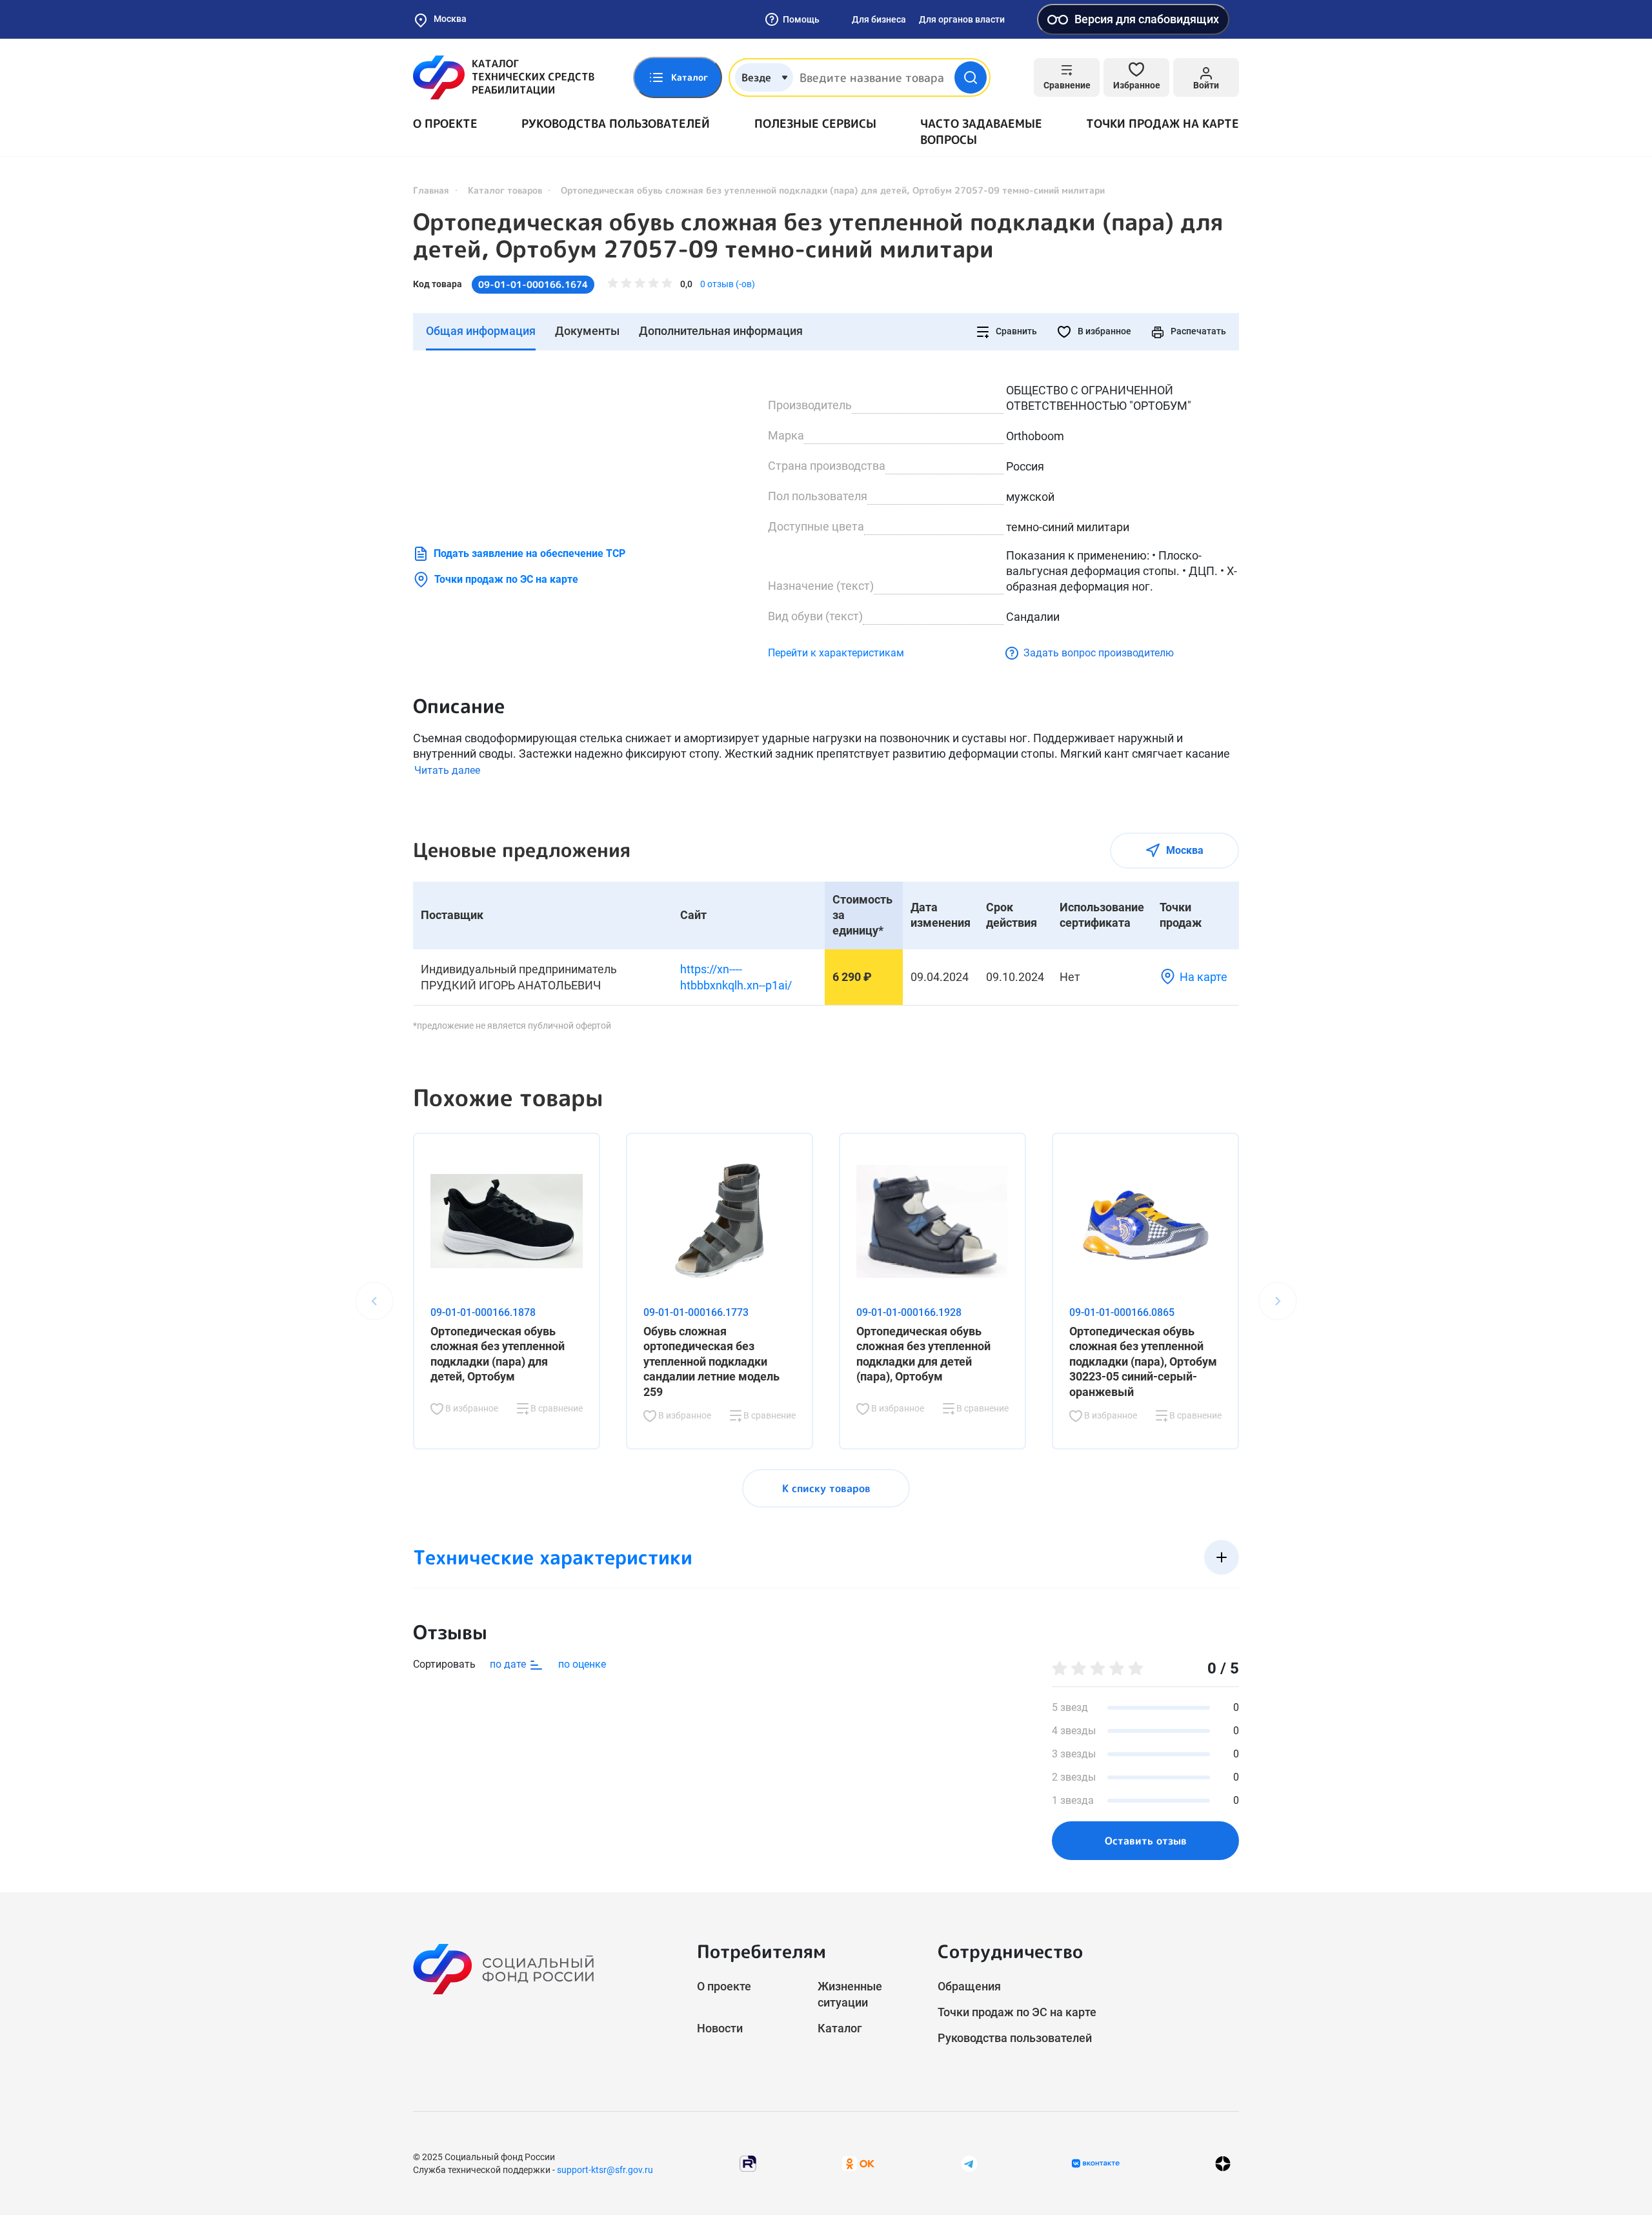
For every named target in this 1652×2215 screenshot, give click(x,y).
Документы (587, 331)
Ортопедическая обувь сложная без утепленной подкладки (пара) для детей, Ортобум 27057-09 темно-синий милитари (818, 236)
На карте (1204, 977)
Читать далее (447, 770)
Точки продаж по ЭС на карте (506, 579)
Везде (756, 77)
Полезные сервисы (815, 124)
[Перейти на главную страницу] (504, 77)
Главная (431, 190)
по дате (509, 1664)
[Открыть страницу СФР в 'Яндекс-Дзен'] (1223, 2163)
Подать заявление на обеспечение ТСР (529, 553)
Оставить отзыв (1146, 1841)
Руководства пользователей (616, 124)
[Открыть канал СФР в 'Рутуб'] (748, 2162)
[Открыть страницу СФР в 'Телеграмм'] (969, 2162)
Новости (720, 2028)
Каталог (840, 2028)
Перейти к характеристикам (836, 653)
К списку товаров (826, 1488)
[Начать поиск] (971, 77)
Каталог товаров (505, 190)
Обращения (969, 1986)
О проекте (445, 124)
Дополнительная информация (721, 331)
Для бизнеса (879, 19)
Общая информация (481, 331)
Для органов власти (962, 19)
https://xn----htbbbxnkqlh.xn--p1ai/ (736, 977)
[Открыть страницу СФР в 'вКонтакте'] (1096, 2163)
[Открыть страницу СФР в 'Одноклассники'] (858, 2162)
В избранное (1103, 331)
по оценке (582, 1664)
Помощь (801, 19)
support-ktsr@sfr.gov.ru (605, 2170)
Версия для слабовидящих (1147, 19)
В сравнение (556, 1408)
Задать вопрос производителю (1099, 653)
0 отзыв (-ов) (728, 284)
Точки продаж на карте (1163, 124)
